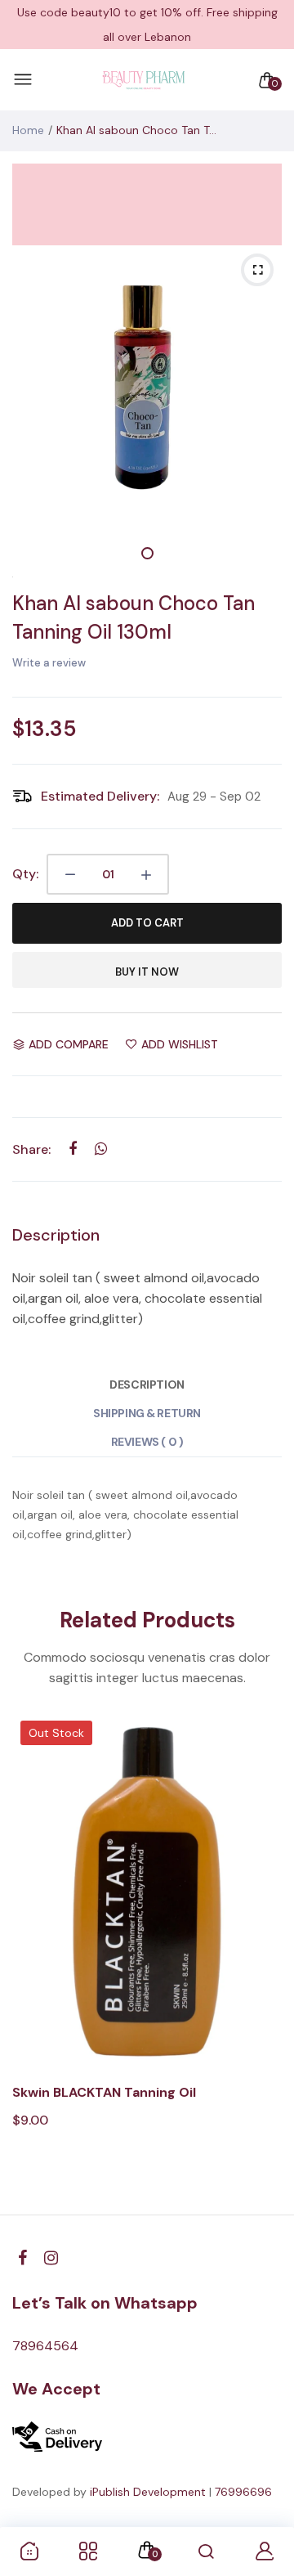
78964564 (45, 2346)
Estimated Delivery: (100, 796)
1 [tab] (147, 553)
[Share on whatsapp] (101, 1149)
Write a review (49, 663)
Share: (31, 1149)
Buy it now (147, 972)
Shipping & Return (147, 1413)
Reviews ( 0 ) (147, 1442)
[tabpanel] (147, 380)
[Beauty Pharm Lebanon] (143, 80)
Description (147, 1384)
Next (263, 1956)
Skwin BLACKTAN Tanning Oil (104, 2092)
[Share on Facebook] (72, 1149)
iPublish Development (148, 2492)
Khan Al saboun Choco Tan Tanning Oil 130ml (134, 617)
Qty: (25, 874)
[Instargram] (51, 2258)
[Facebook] (22, 2258)
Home (28, 130)
